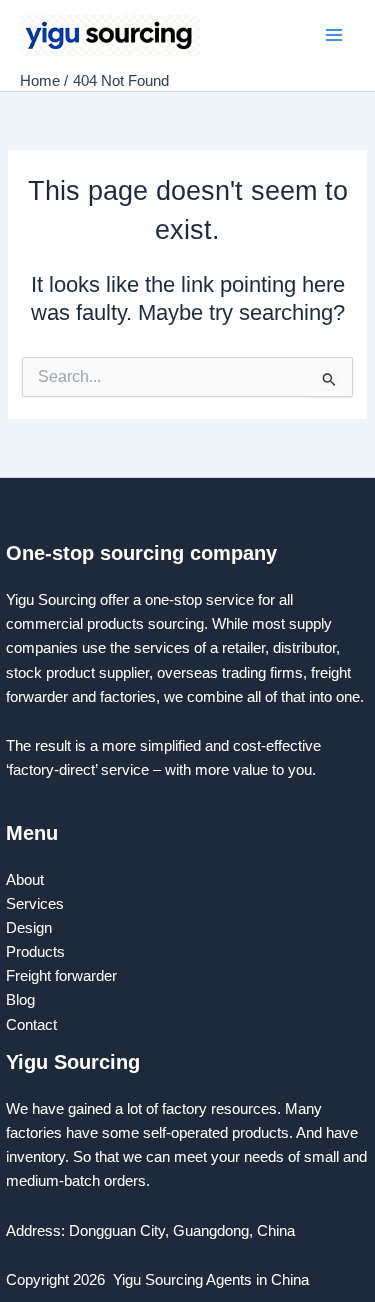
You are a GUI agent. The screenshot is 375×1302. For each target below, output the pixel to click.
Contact (33, 1025)
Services (35, 904)
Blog (20, 1000)
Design (29, 928)
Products (35, 952)
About (25, 880)
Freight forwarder (61, 976)
